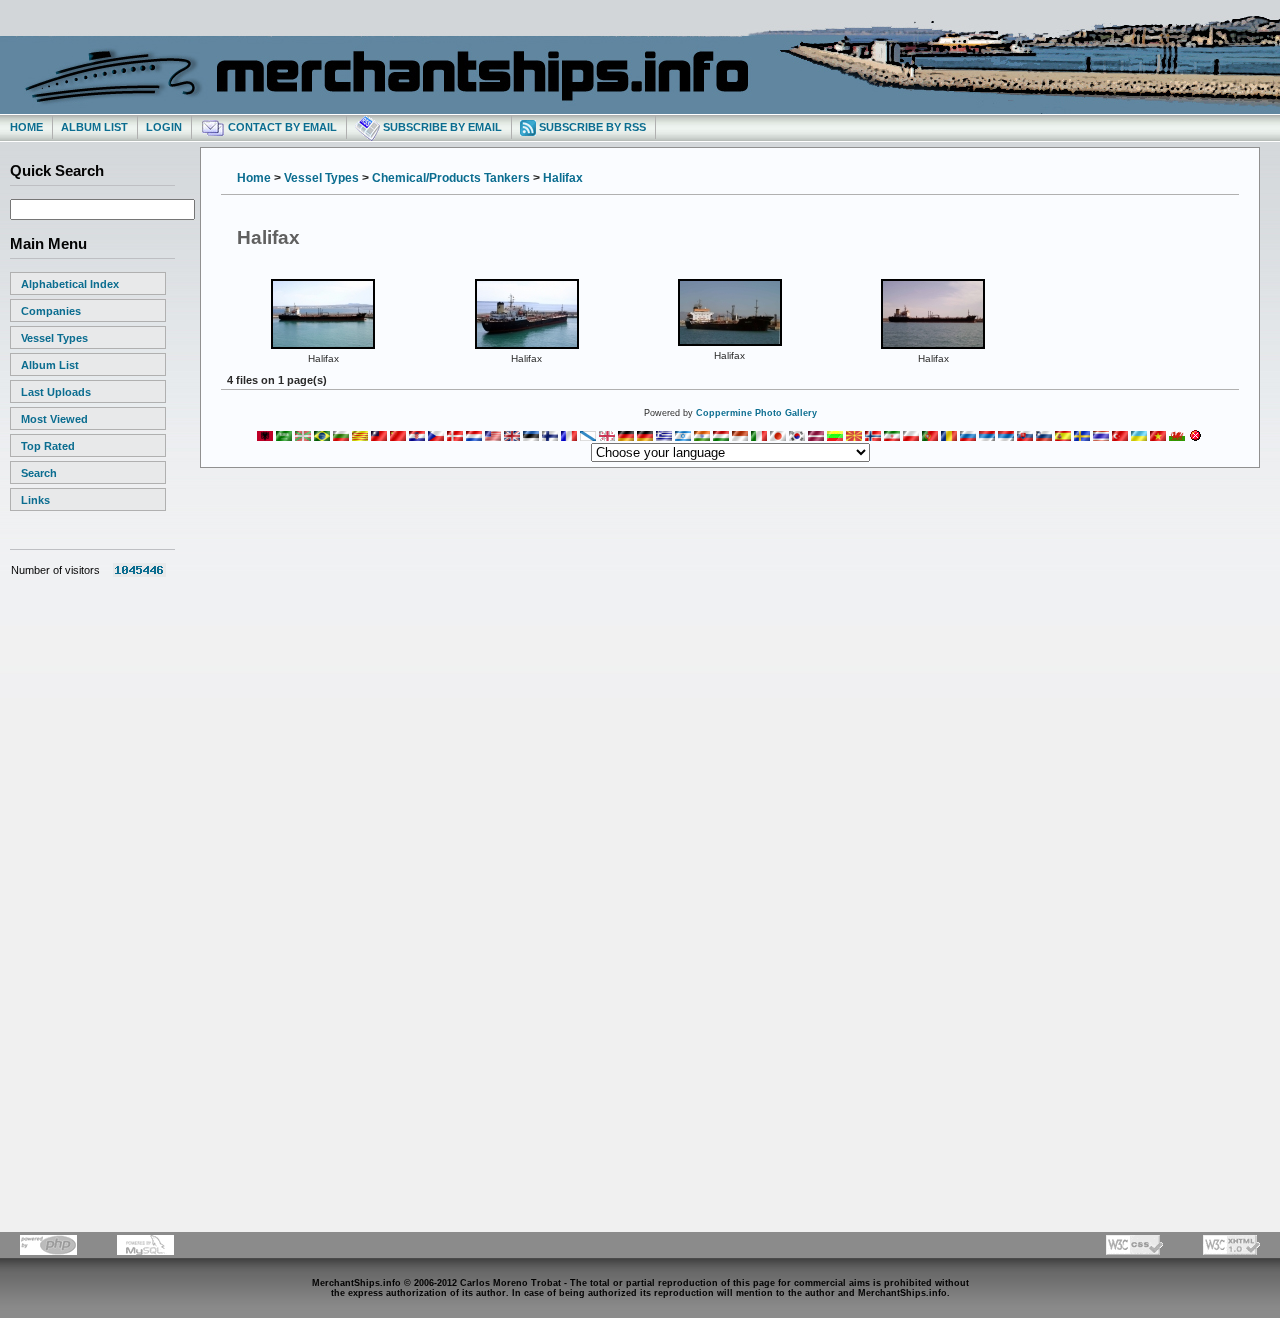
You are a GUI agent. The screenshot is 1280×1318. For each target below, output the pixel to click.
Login (164, 127)
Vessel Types (54, 338)
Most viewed (54, 419)
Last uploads (56, 392)
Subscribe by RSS (591, 127)
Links (35, 500)
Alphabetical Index (70, 284)
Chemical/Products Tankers (451, 178)
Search (39, 473)
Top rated (48, 446)
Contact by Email (281, 127)
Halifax (563, 178)
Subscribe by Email (441, 127)
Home (26, 127)
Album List (94, 127)
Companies (51, 311)
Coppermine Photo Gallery (756, 413)
